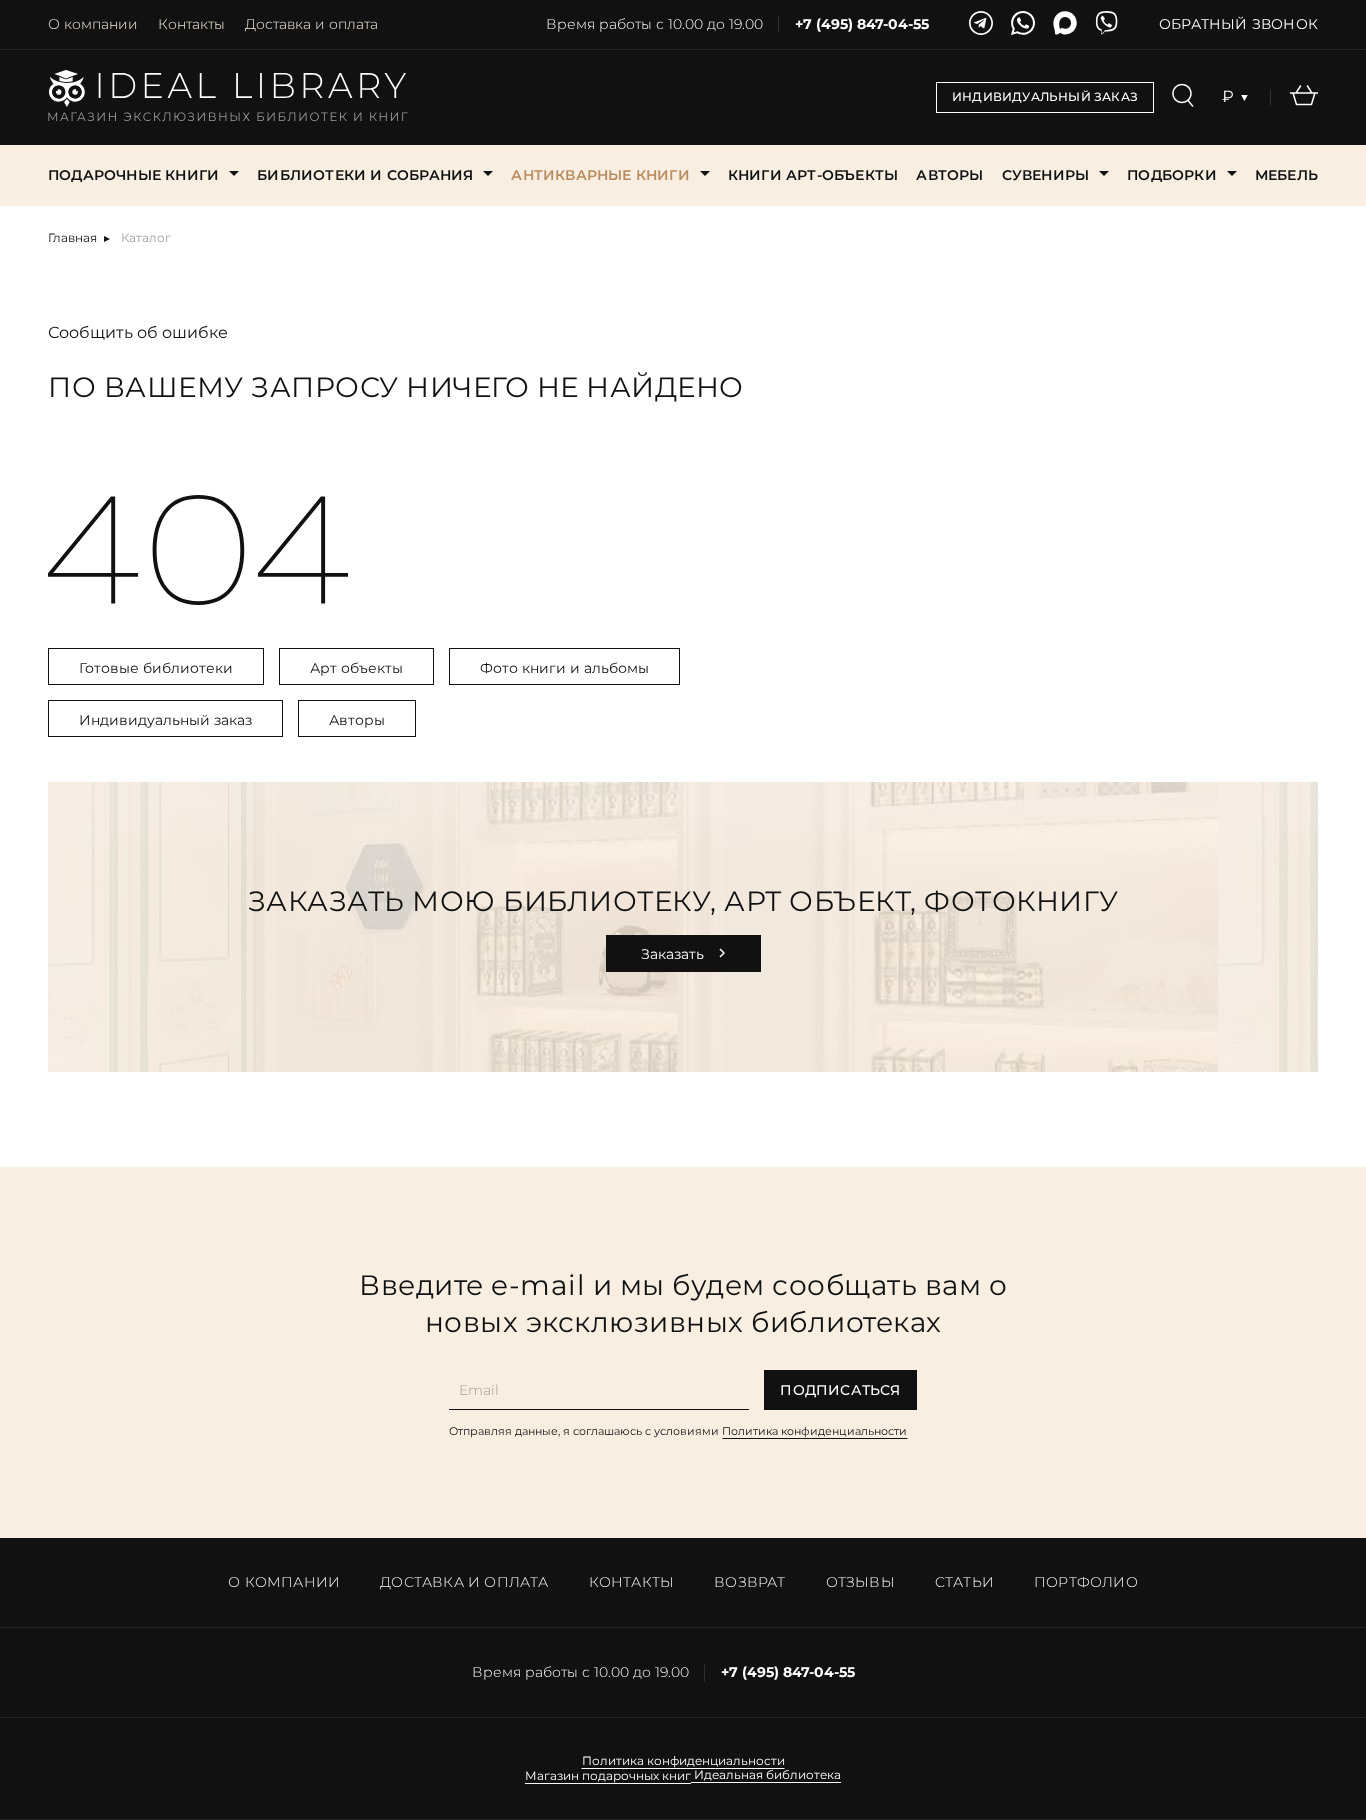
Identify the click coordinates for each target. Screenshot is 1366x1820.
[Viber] (1107, 24)
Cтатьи (964, 1582)
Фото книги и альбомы (564, 668)
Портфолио (1086, 1582)
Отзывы (860, 1582)
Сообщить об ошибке (138, 332)
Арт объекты (356, 668)
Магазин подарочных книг (608, 1776)
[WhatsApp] (1023, 24)
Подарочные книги (133, 175)
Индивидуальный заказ (165, 720)
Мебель (1286, 175)
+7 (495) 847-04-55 (862, 24)
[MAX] (1065, 24)
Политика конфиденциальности (814, 1431)
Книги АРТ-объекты (813, 175)
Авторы (949, 175)
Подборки (1172, 175)
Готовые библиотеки (156, 668)
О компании (93, 24)
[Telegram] (981, 24)
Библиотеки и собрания (365, 175)
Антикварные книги (600, 175)
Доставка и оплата (311, 24)
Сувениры (1046, 175)
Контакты (191, 24)
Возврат (749, 1582)
